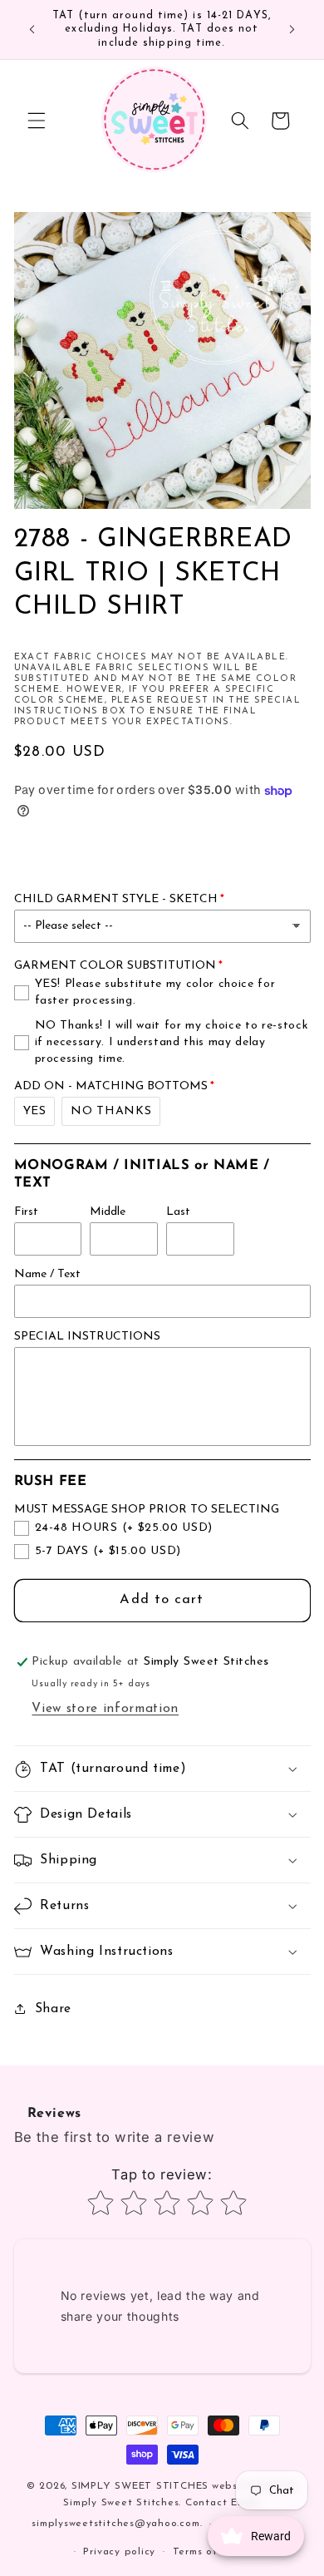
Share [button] (53, 2009)
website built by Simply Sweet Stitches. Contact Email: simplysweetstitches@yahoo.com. (164, 2505)
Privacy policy (119, 2552)
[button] (37, 121)
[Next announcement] (292, 30)
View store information (105, 1709)
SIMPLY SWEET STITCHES (140, 2486)
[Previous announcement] (32, 30)
